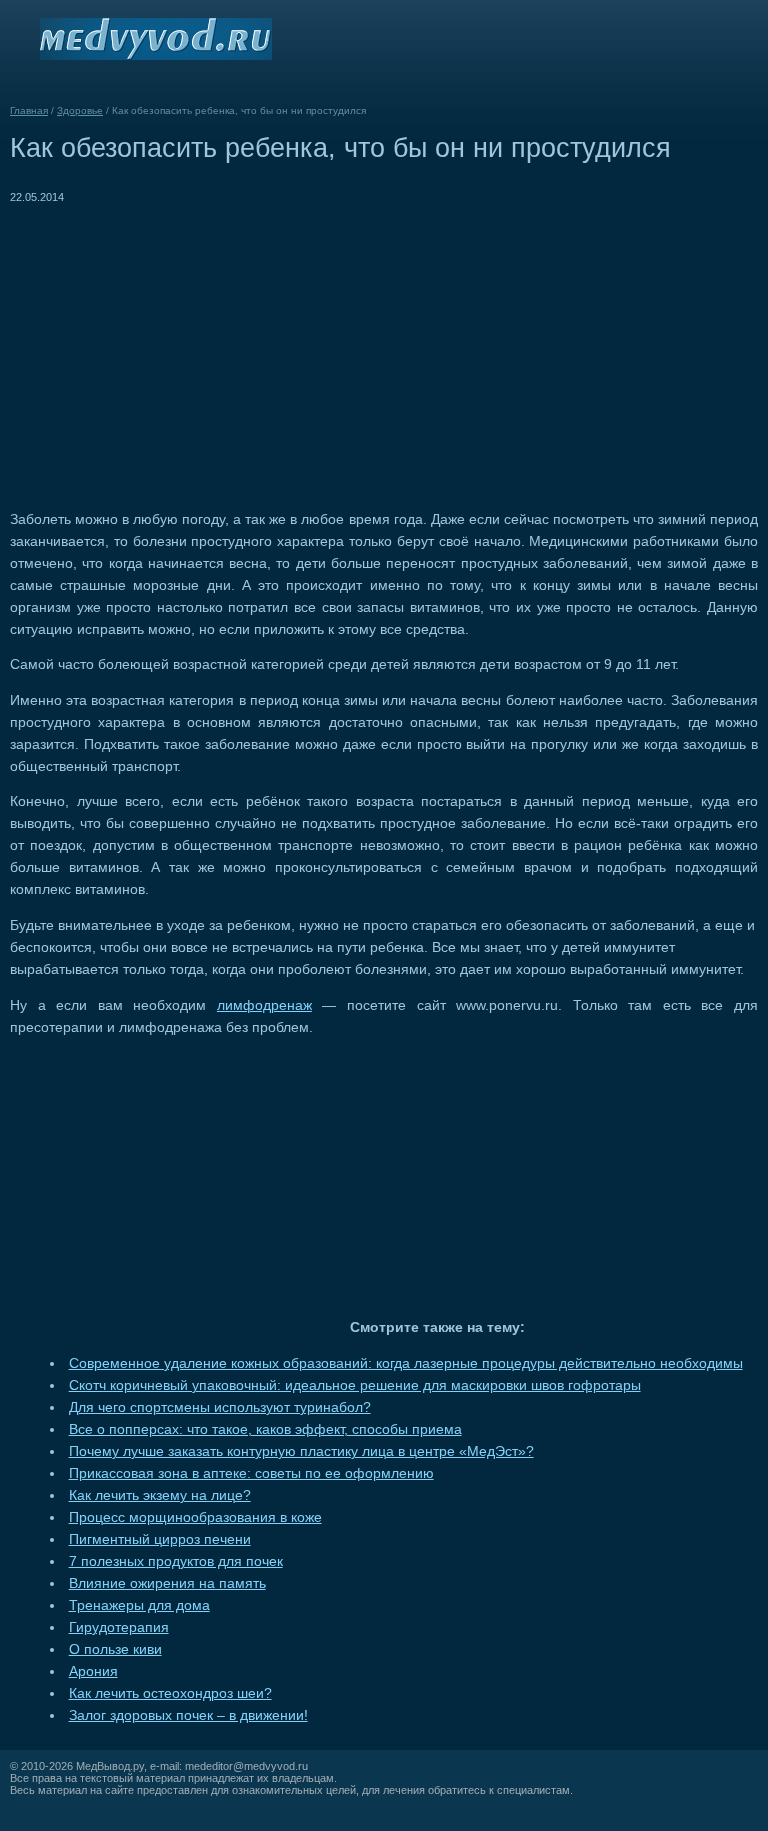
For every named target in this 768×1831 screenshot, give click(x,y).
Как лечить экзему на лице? (160, 1495)
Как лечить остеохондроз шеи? (170, 1693)
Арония (93, 1671)
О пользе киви (115, 1649)
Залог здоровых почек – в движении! (188, 1715)
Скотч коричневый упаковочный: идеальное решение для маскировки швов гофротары (355, 1385)
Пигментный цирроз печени (160, 1539)
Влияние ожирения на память (167, 1583)
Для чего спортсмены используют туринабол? (220, 1407)
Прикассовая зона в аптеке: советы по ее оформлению (251, 1473)
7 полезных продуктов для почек (176, 1561)
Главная (29, 110)
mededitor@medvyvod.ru (246, 1766)
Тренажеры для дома (139, 1605)
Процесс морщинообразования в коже (195, 1517)
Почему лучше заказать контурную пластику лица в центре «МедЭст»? (301, 1451)
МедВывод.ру (110, 1766)
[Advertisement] (178, 348)
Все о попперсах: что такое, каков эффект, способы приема (265, 1429)
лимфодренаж (264, 1005)
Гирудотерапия (119, 1627)
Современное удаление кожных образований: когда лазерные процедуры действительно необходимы (406, 1363)
